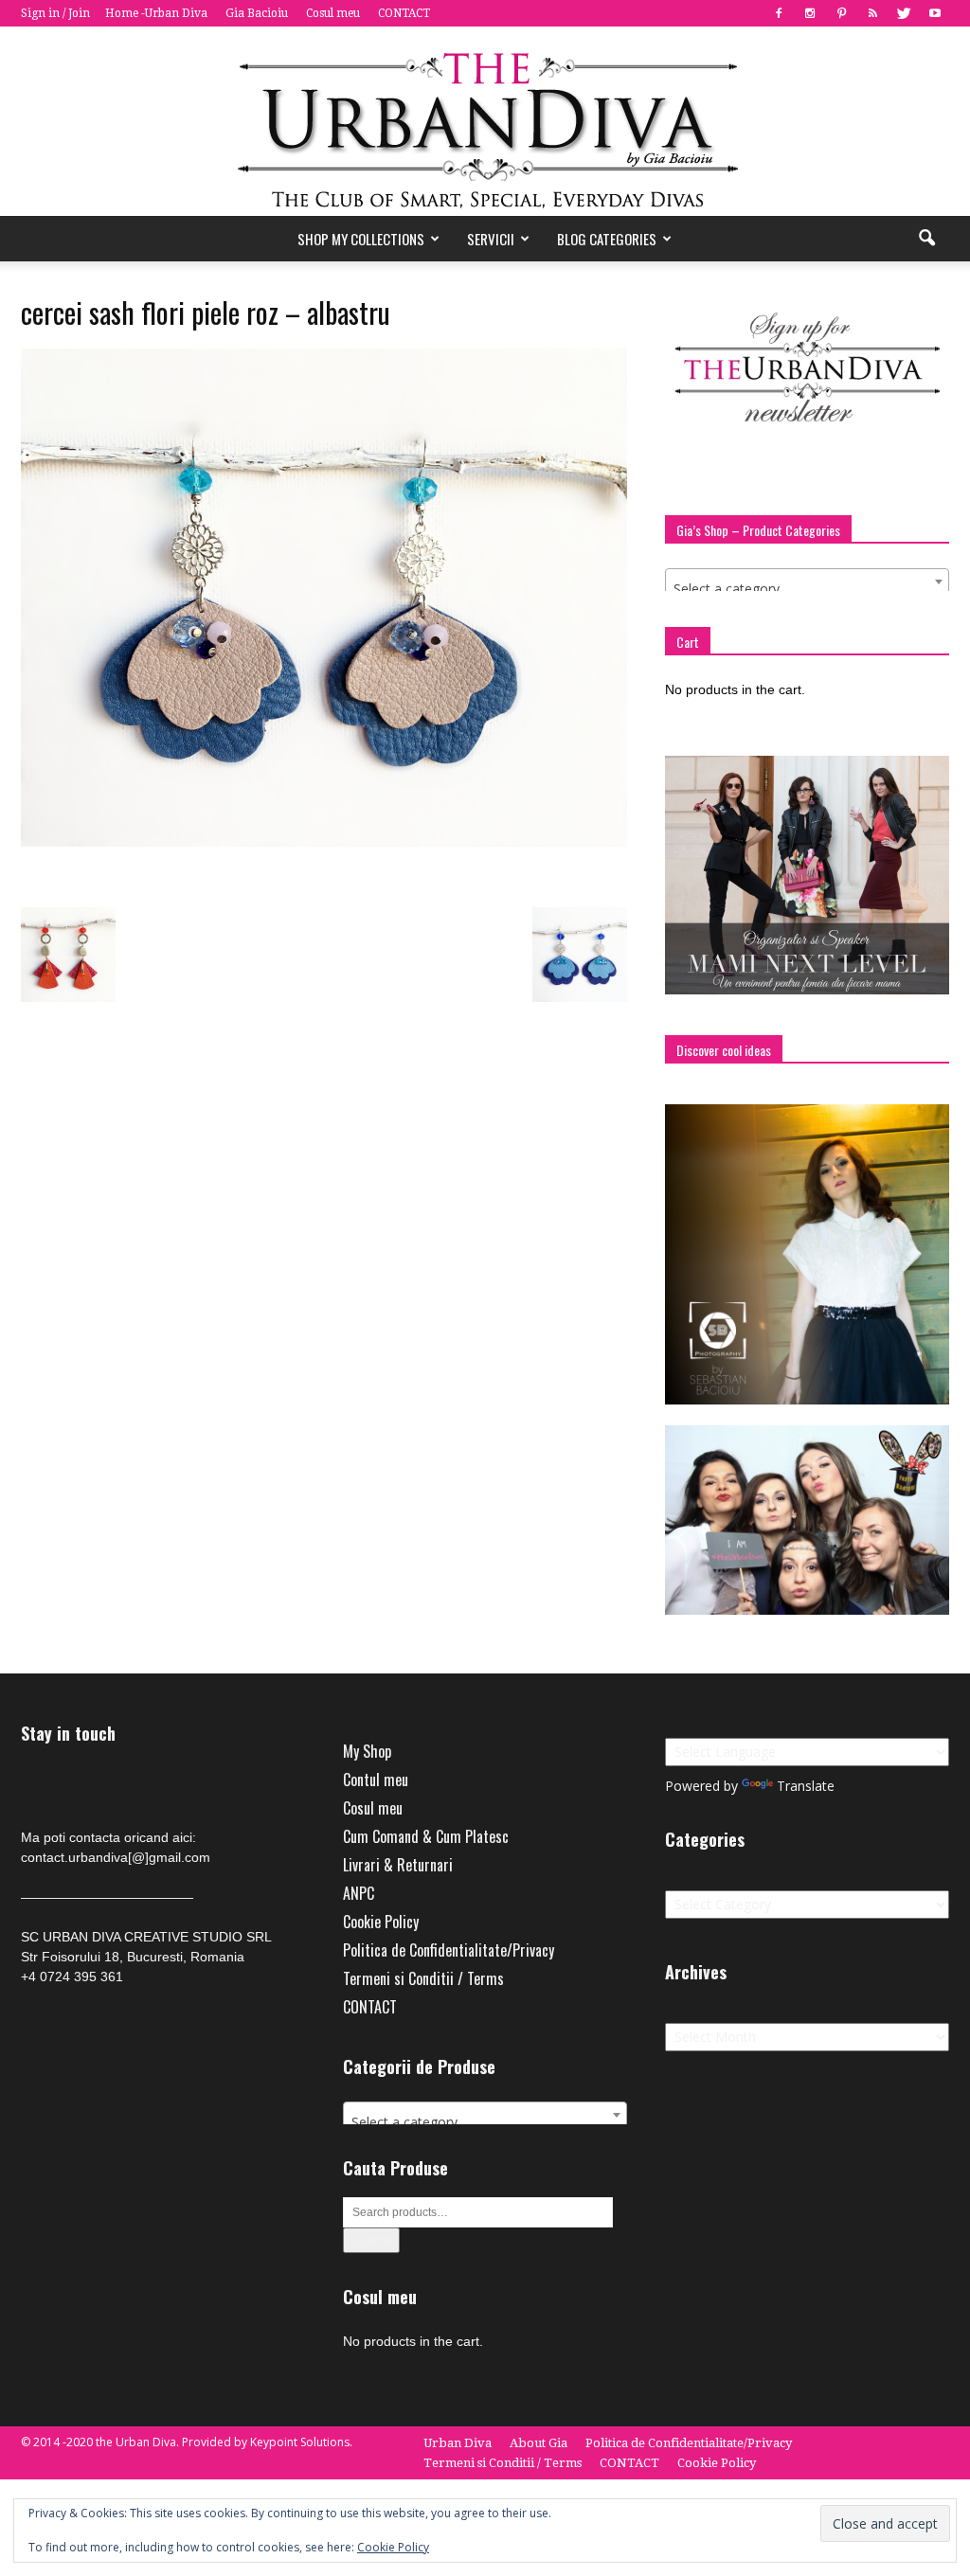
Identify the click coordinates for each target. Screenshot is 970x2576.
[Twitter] (904, 13)
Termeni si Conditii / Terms (423, 1978)
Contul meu (376, 1780)
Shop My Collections (361, 239)
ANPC (359, 1893)
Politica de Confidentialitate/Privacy (449, 1950)
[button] (926, 239)
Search (371, 2240)
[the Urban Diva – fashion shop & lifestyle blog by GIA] (485, 121)
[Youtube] (935, 13)
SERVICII (491, 239)
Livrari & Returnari (398, 1865)
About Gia (539, 2443)
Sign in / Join (55, 13)
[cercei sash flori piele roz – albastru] (324, 842)
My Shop (367, 1751)
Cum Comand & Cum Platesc (426, 1836)
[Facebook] (779, 13)
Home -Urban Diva (156, 13)
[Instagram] (810, 13)
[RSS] (872, 13)
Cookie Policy (381, 1922)
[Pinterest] (841, 13)
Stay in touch (68, 1734)
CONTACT (404, 13)
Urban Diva (458, 2443)
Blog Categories (607, 239)
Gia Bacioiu (257, 13)
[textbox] (807, 589)
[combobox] (807, 581)
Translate (806, 1786)
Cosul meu (333, 13)
